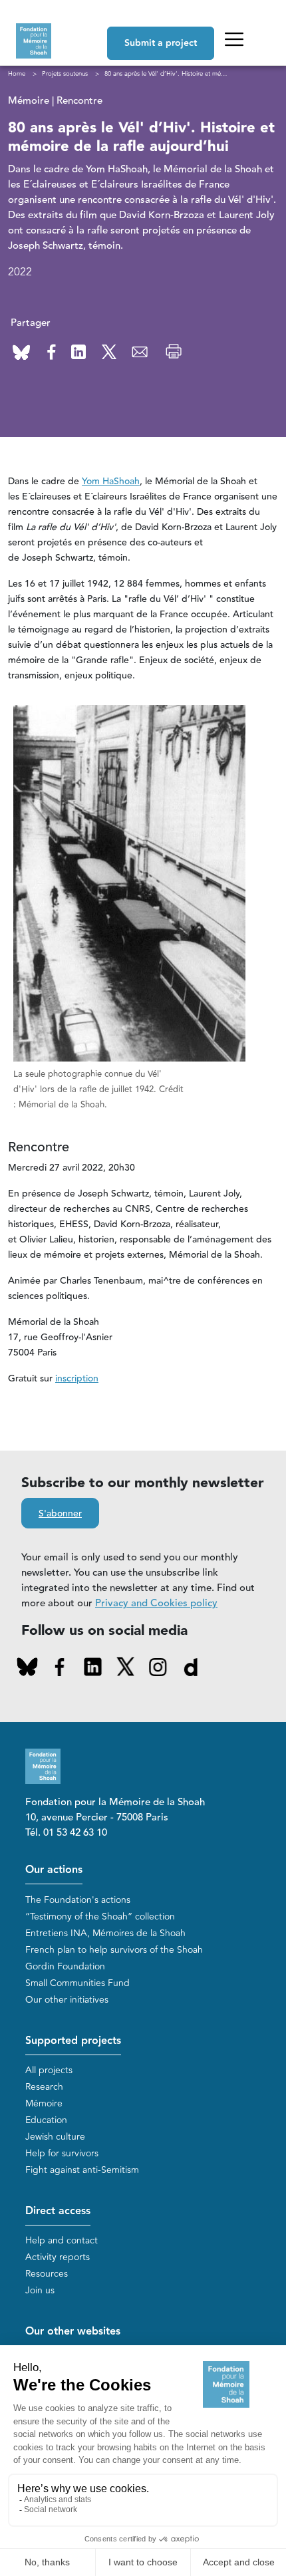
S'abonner (60, 1514)
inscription (77, 1379)
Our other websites (73, 2332)
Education (46, 2120)
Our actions (54, 1870)
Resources (47, 2274)
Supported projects (73, 2041)
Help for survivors (62, 2153)
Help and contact (62, 2240)
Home (17, 74)
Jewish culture (55, 2137)
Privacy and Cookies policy (156, 1603)
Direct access (58, 2211)
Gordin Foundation (65, 1966)
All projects (49, 2070)
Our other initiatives (67, 2000)
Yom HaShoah (111, 482)
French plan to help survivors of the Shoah (114, 1950)
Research (44, 2087)
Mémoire (44, 2103)
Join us (40, 2290)
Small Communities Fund (77, 1983)
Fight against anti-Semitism (82, 2170)
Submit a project (161, 43)
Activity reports (58, 2257)
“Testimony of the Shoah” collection (100, 1917)
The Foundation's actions (78, 1900)
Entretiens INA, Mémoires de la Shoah (105, 1933)
